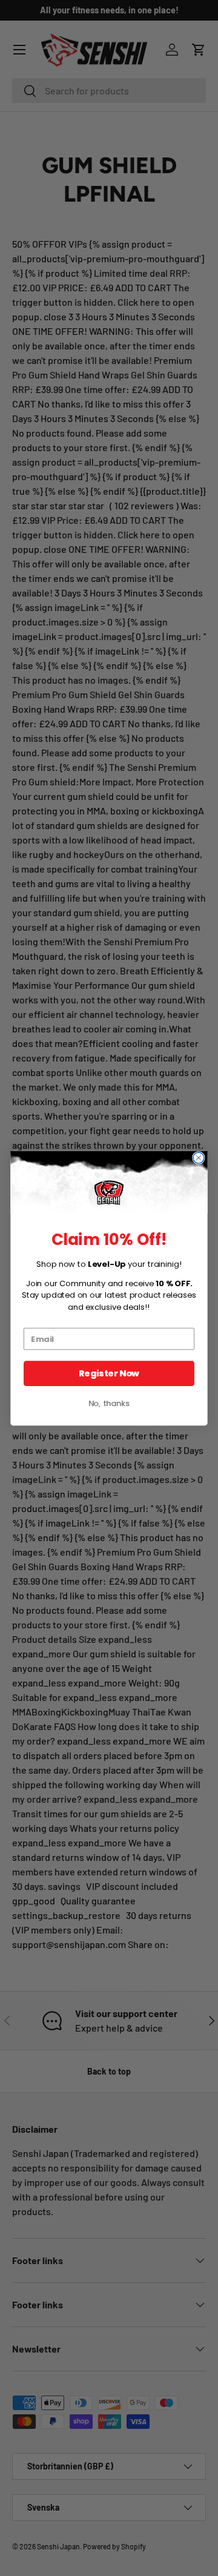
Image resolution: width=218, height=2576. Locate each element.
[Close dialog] (199, 1158)
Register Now (109, 1373)
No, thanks (109, 1403)
